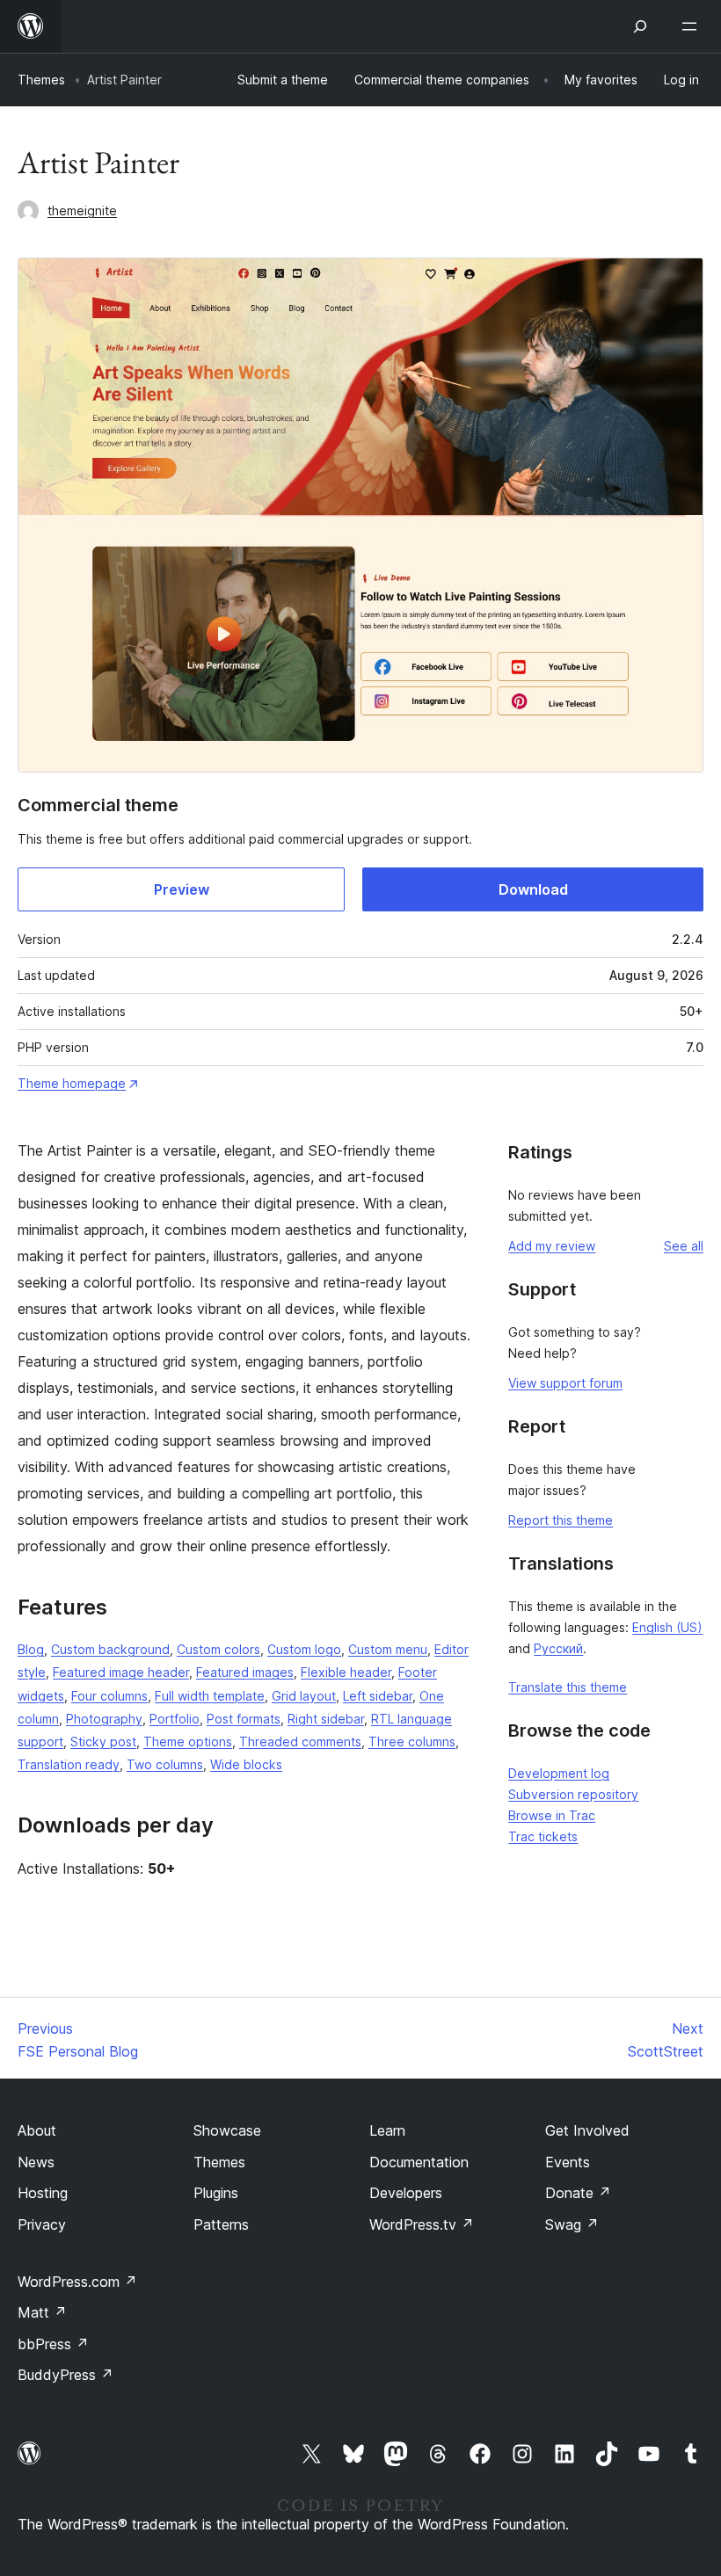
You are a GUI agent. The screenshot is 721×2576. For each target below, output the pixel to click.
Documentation (419, 2162)
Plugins (216, 2193)
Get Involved (587, 2130)
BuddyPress (66, 2375)
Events (568, 2162)
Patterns (221, 2224)
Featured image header (121, 1672)
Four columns (109, 1696)
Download (533, 889)
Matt (42, 2312)
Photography (104, 1719)
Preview (182, 889)
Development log (559, 1773)
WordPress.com (77, 2282)
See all (684, 1246)
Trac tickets (543, 1836)
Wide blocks (246, 1764)
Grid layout (304, 1696)
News (36, 2162)
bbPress (53, 2344)
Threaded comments (300, 1742)
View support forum (565, 1383)
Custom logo (304, 1649)
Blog (31, 1649)
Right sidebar (326, 1719)
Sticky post (103, 1742)
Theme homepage (72, 1083)
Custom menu (388, 1649)
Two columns (165, 1764)
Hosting (43, 2193)
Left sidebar (378, 1696)
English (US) (667, 1627)
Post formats (244, 1719)
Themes (41, 80)
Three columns (412, 1742)
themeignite (82, 210)
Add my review (552, 1246)
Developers (406, 2193)
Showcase (227, 2130)
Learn (387, 2130)
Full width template (210, 1696)
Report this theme (561, 1520)
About (37, 2130)
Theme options (188, 1742)
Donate (578, 2193)
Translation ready (69, 1764)
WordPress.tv (422, 2224)
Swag (572, 2224)
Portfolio (175, 1719)
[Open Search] (640, 26)
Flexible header (346, 1672)
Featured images (245, 1672)
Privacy (42, 2224)
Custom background (110, 1649)
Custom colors (218, 1649)
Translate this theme (568, 1687)
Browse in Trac (552, 1815)
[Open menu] (693, 26)
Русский (558, 1648)
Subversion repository (573, 1794)
